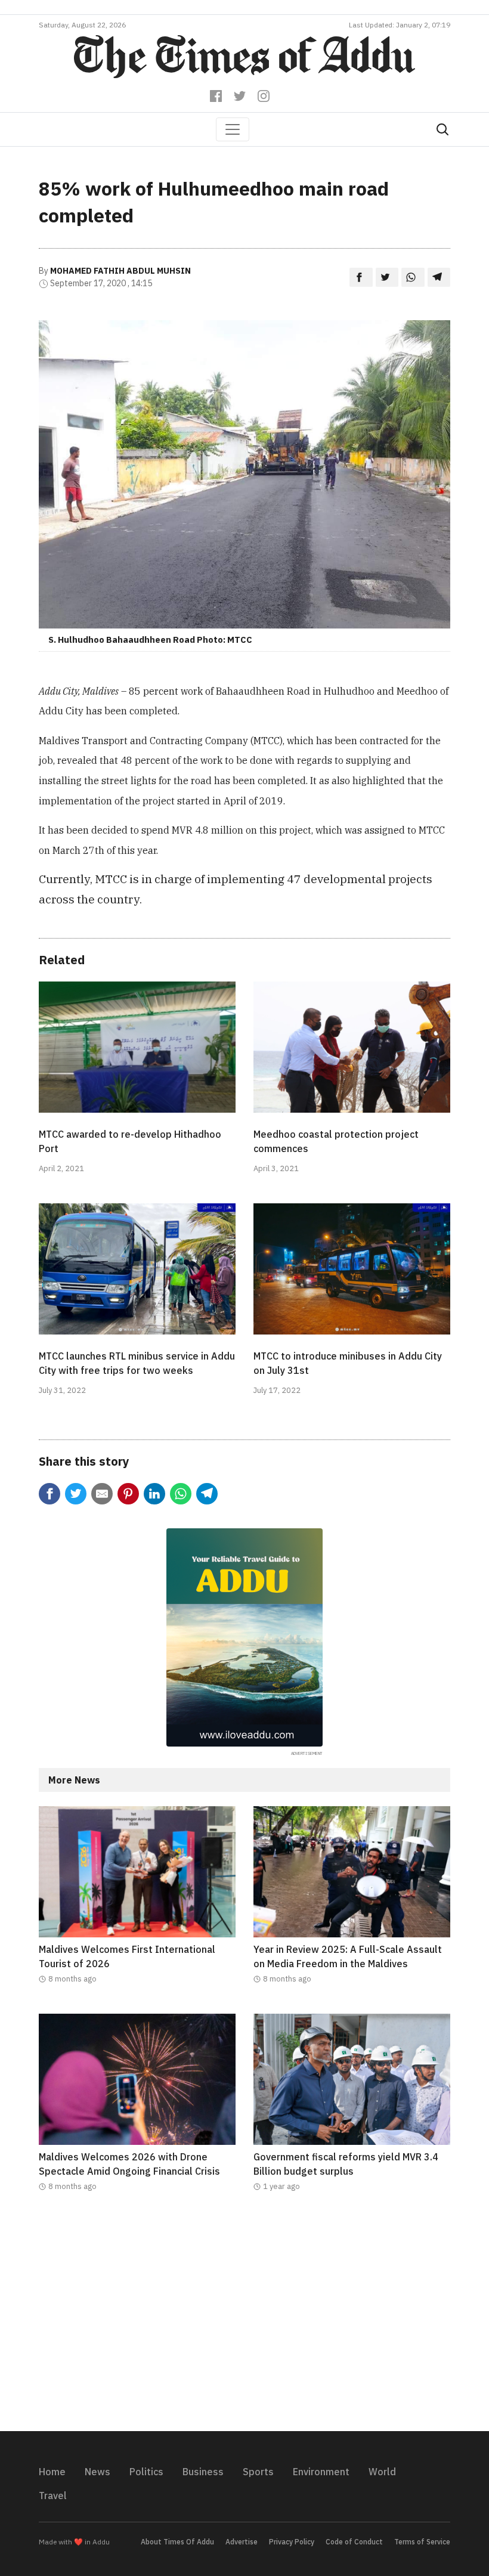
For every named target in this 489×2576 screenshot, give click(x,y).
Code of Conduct (354, 2542)
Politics (146, 2472)
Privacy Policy (292, 2542)
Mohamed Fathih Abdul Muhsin (120, 271)
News (98, 2472)
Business (203, 2472)
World (382, 2472)
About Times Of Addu (177, 2542)
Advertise (242, 2542)
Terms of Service (422, 2542)
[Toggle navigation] (233, 129)
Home (52, 2472)
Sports (258, 2472)
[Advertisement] (244, 2319)
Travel (53, 2495)
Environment (321, 2472)
